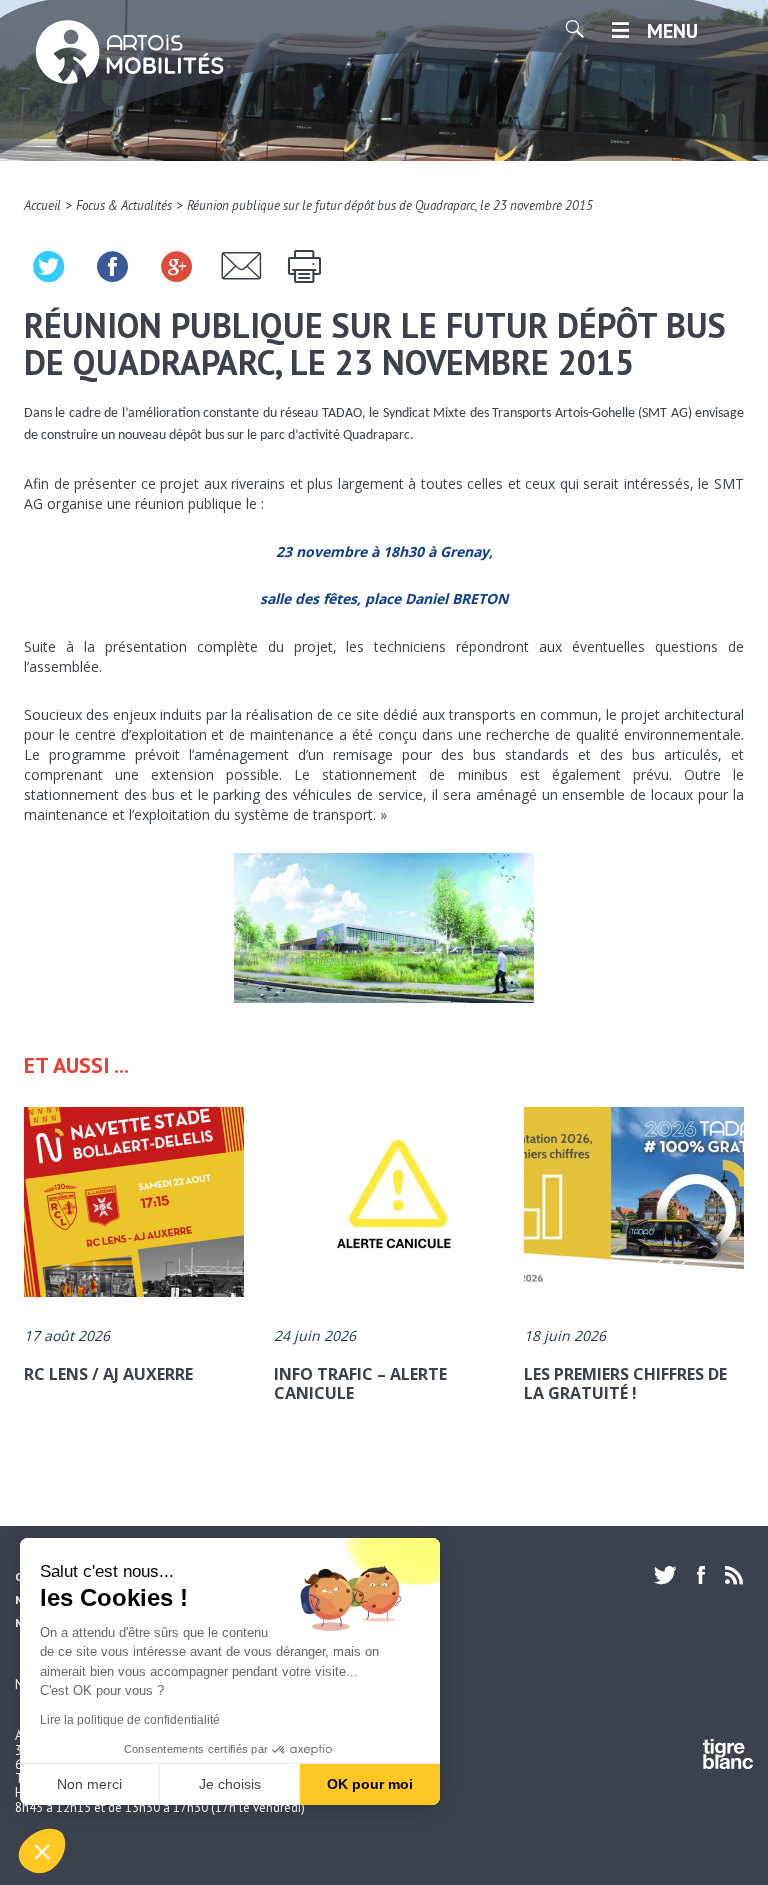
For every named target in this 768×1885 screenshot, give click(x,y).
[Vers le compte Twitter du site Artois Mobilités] (670, 1575)
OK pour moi (370, 1784)
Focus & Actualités (124, 205)
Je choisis (230, 1784)
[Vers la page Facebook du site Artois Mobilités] (701, 1575)
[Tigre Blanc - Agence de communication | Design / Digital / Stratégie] (728, 1757)
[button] (42, 1851)
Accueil (42, 205)
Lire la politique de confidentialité (130, 1720)
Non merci (89, 1784)
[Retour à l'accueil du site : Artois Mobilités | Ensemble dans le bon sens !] (130, 54)
